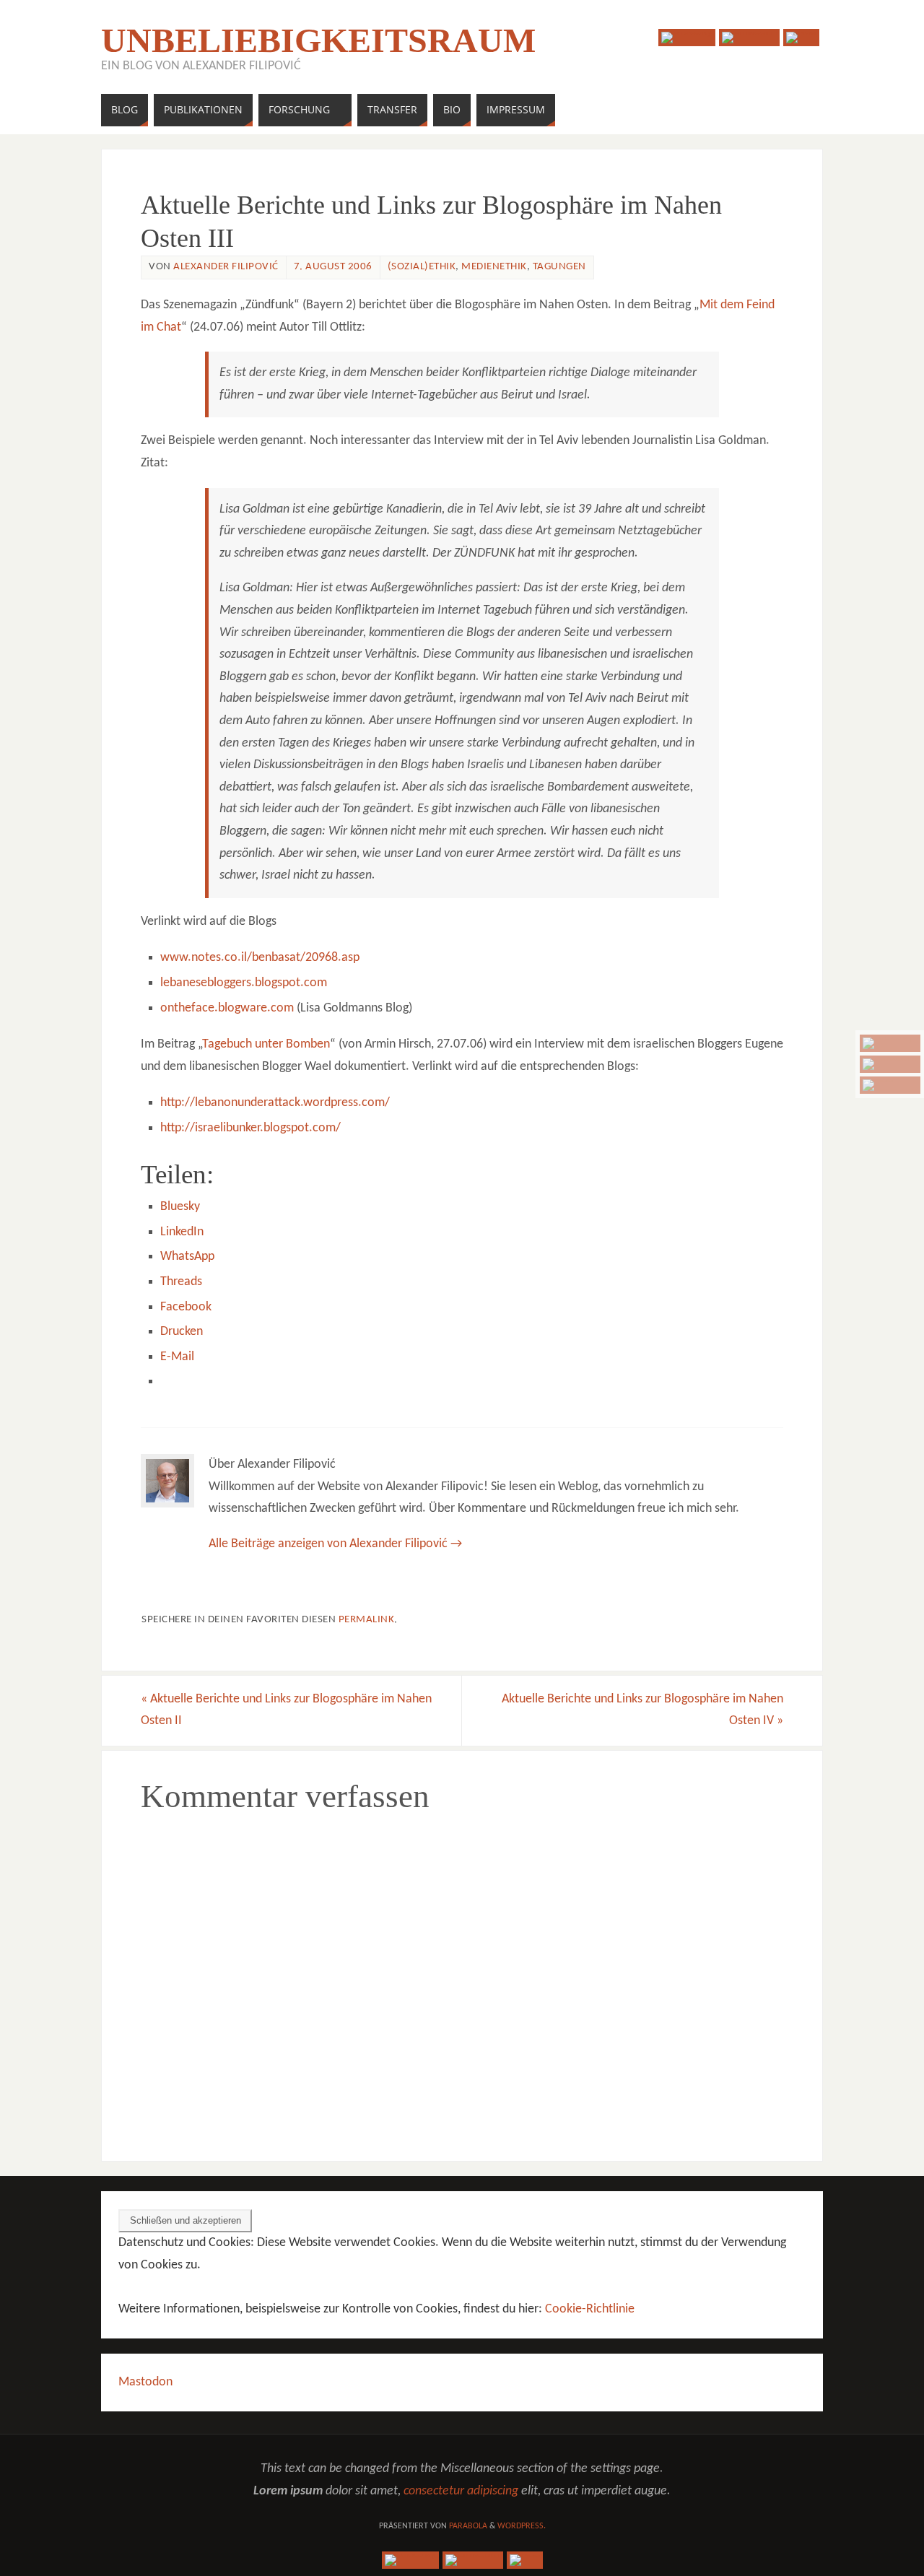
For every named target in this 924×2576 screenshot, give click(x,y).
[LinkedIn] (890, 1064)
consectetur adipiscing (461, 2491)
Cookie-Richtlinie (590, 2309)
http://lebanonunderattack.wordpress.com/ (275, 1103)
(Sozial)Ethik (422, 267)
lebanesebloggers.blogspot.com (244, 983)
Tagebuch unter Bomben (266, 1044)
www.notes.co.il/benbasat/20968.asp (260, 958)
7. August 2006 (333, 267)
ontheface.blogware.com (227, 1008)
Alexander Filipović (226, 267)
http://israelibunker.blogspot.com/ (250, 1128)
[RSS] (890, 1085)
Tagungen (559, 267)
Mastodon (145, 2382)
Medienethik (494, 267)
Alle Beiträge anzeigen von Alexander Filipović (335, 1544)
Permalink (367, 1620)
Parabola (468, 2526)
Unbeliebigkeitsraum (318, 40)
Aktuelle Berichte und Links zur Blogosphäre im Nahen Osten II (286, 1710)
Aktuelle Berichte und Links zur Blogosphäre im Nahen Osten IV (642, 1710)
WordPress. (522, 2526)
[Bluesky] (890, 1043)
